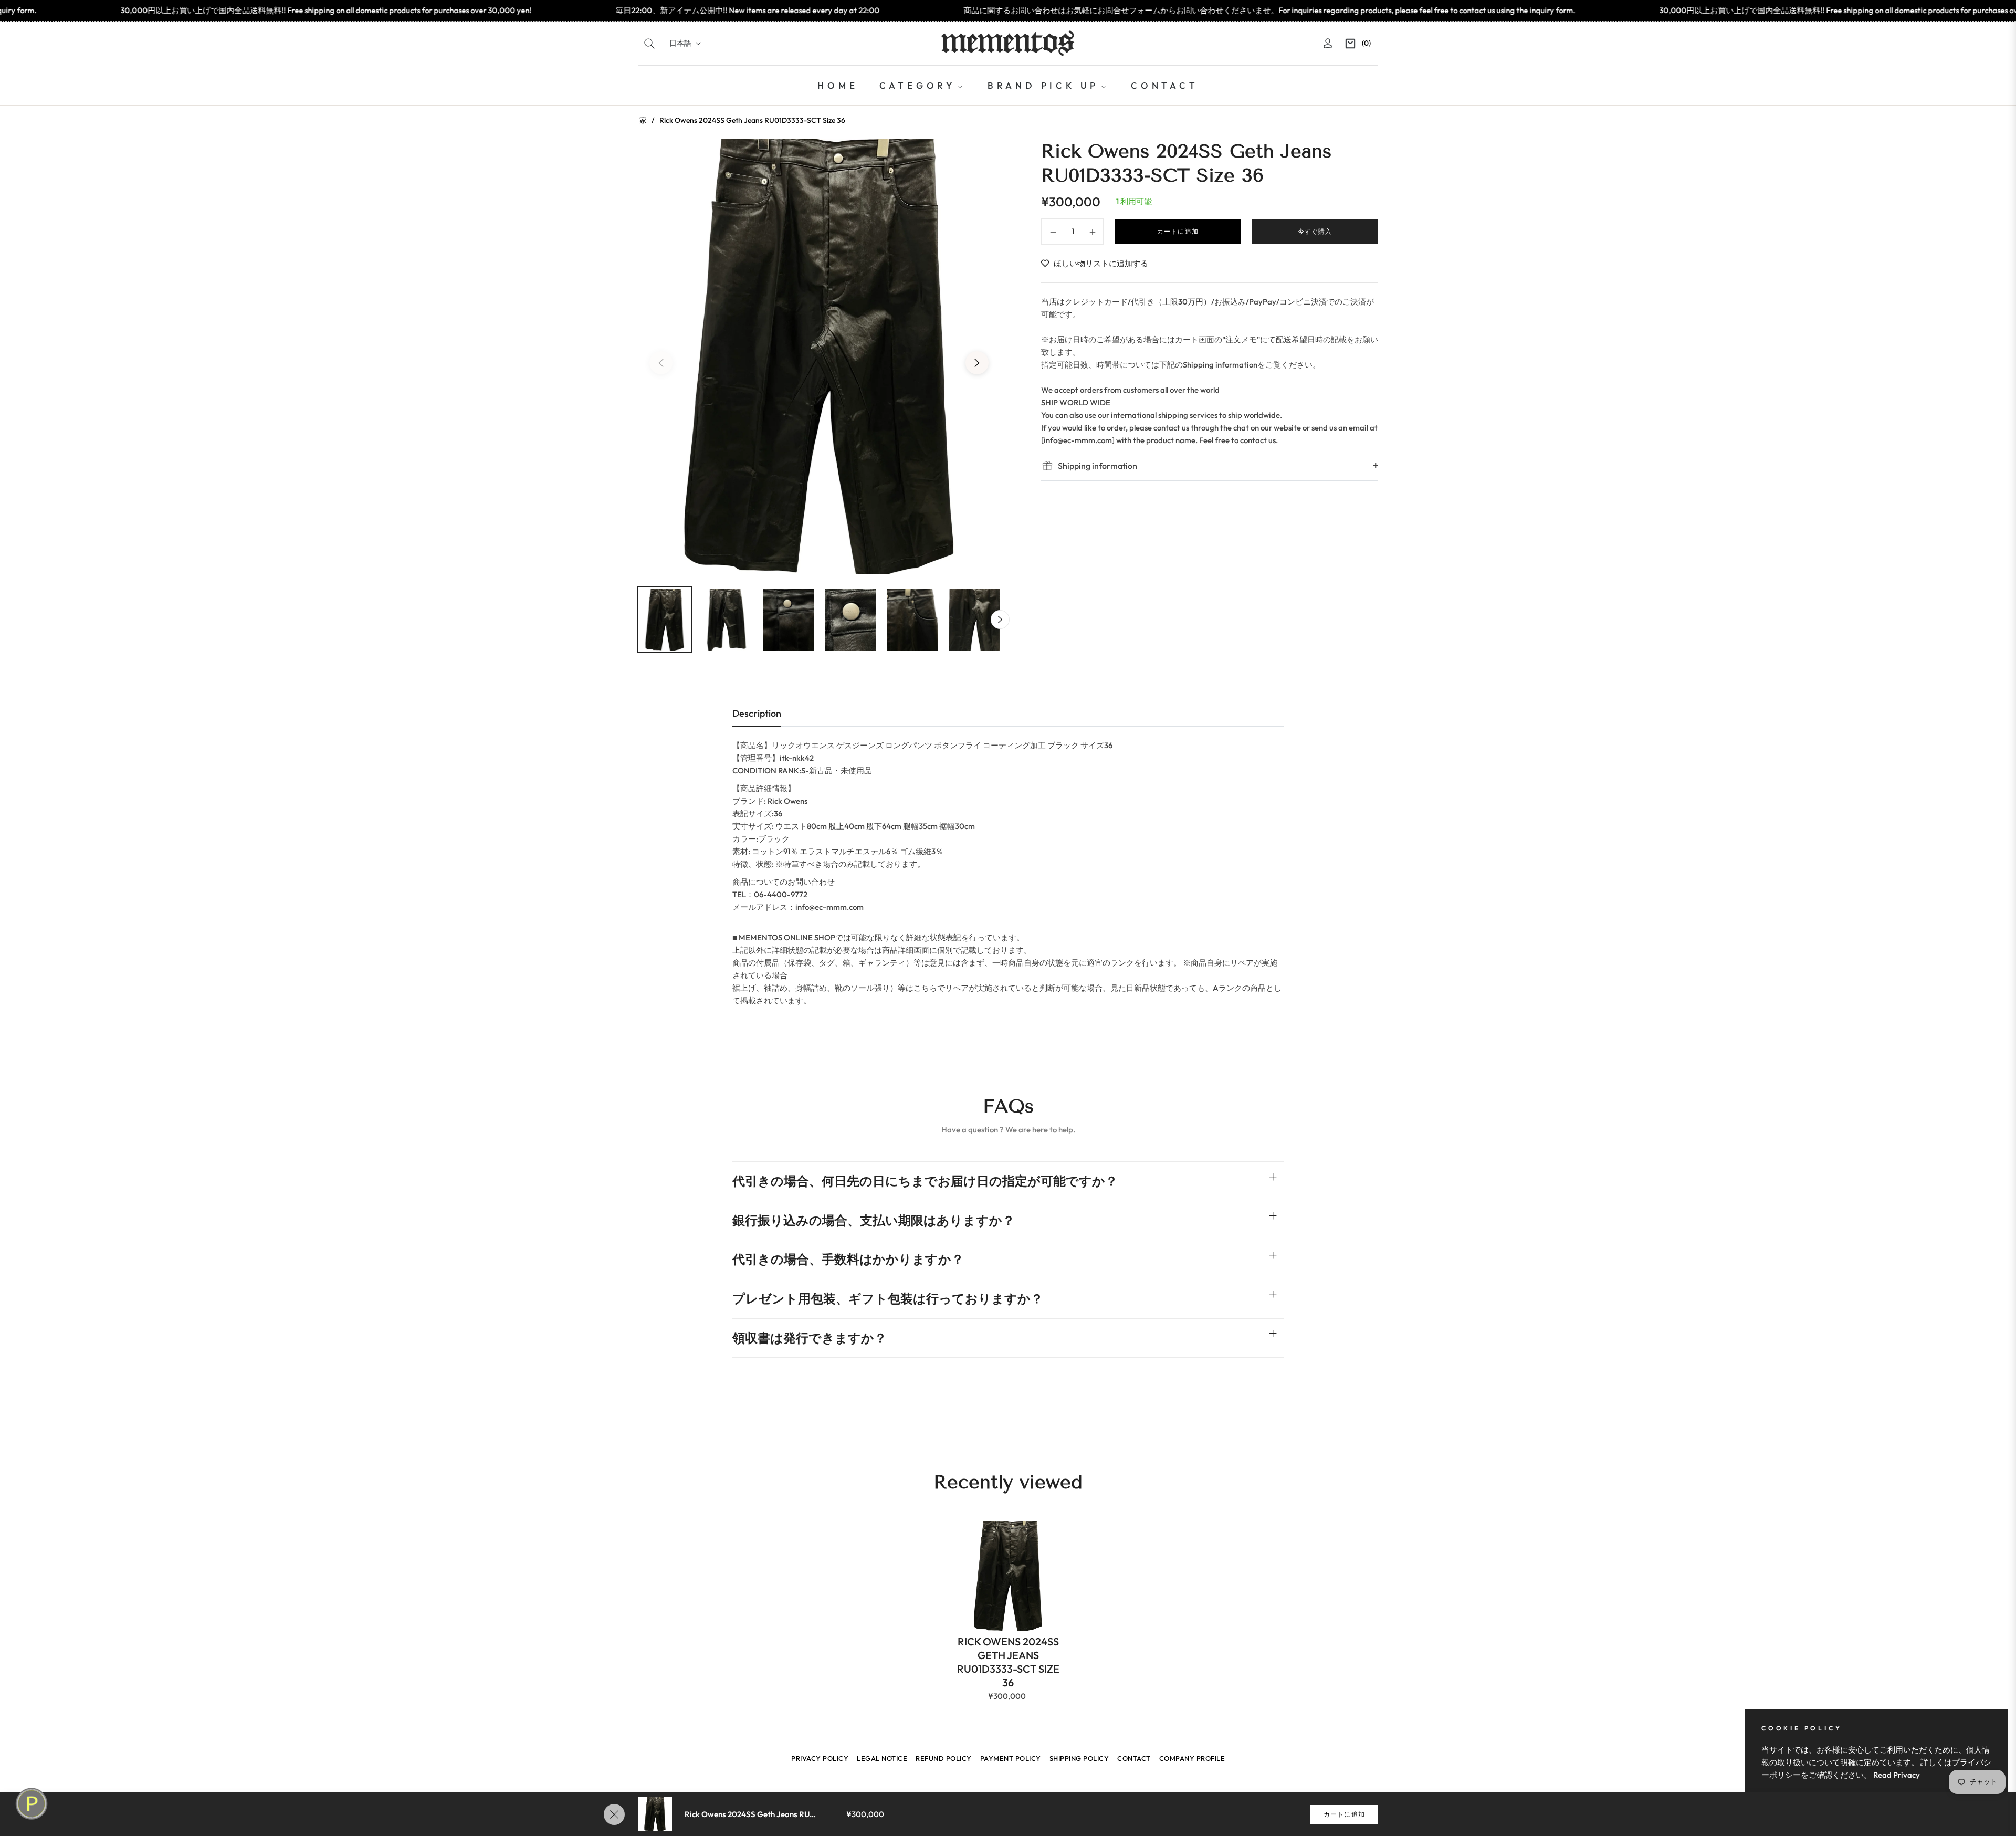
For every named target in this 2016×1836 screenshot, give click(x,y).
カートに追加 (1344, 1814)
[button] (649, 44)
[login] (1328, 43)
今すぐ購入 (1315, 231)
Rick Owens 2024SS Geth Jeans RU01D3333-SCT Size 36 (1008, 1662)
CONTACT (1134, 1758)
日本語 (680, 43)
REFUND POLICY (944, 1758)
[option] (819, 356)
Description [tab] (757, 713)
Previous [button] (661, 363)
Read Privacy (1897, 1775)
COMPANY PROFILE (1192, 1758)
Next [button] (977, 363)
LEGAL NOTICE (882, 1758)
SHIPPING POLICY (1079, 1758)
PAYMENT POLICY (1011, 1758)
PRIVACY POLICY (820, 1758)
